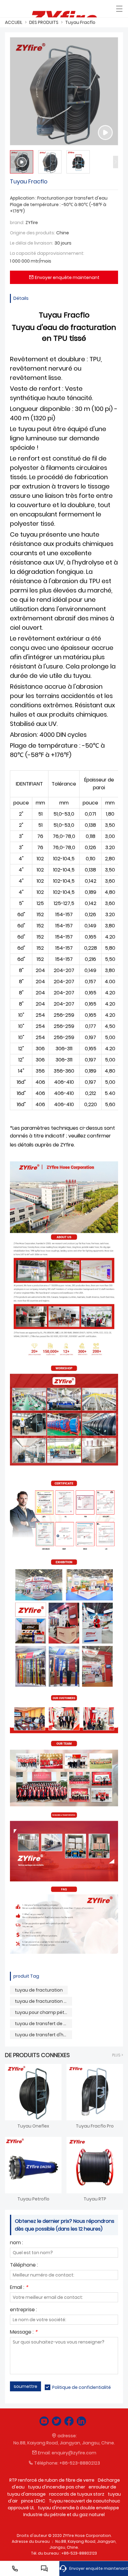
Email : (19, 2288)
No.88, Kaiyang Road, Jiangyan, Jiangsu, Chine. (64, 2443)
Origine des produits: (32, 233)
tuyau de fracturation (39, 1990)
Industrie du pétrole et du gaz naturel (64, 2515)
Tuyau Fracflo (80, 22)
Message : (24, 2333)
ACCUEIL (14, 22)
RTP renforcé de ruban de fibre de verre (52, 2480)
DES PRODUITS (44, 22)
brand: (17, 223)
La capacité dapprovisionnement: (47, 253)
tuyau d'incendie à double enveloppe (78, 2508)
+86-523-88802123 (80, 2463)
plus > (118, 2055)
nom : (16, 2243)
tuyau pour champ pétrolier (43, 2012)
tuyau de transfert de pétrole (43, 2024)
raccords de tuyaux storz (77, 2494)
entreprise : (23, 2310)
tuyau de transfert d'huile (43, 2035)
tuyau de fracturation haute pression (43, 2001)
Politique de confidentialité (82, 2387)
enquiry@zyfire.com (74, 2453)
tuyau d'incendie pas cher (57, 2487)
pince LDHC (33, 2501)
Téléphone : (24, 2265)
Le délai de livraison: (32, 243)
